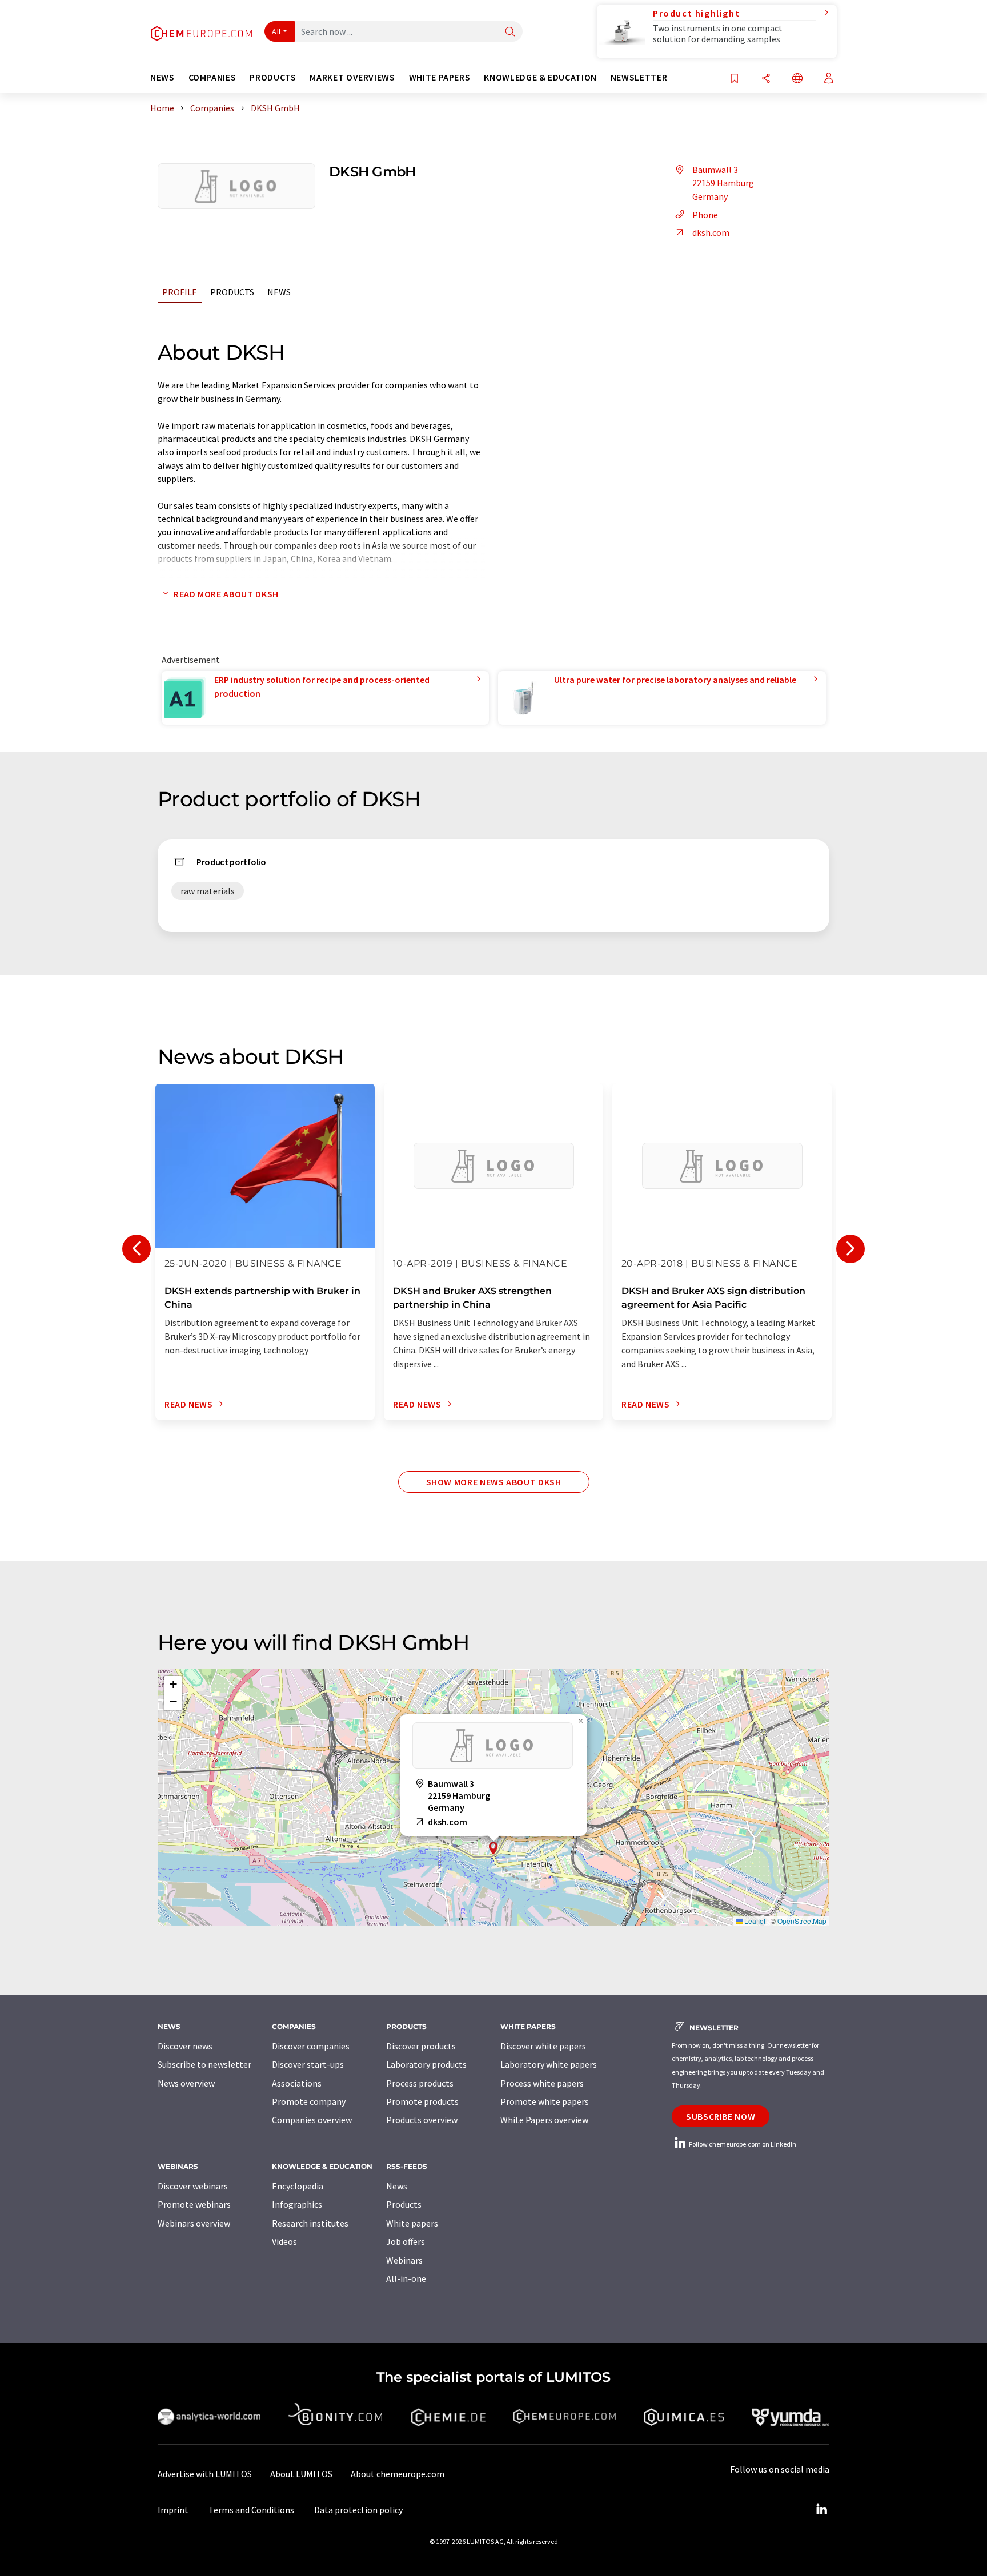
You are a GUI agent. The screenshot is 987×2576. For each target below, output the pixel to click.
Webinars (404, 2260)
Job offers (406, 2241)
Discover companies (311, 2046)
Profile (180, 292)
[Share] (766, 79)
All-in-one (406, 2278)
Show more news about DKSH (494, 1482)
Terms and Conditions (251, 2510)
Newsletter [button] (639, 77)
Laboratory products (426, 2064)
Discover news (185, 2046)
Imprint (173, 2510)
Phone (705, 215)
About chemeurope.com (398, 2474)
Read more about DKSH (226, 594)
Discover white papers (543, 2046)
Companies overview (312, 2120)
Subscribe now (721, 2116)
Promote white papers (545, 2101)
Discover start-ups (308, 2064)
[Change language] (797, 79)
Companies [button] (212, 77)
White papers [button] (440, 77)
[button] (493, 1848)
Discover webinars (193, 2186)
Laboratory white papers (549, 2064)
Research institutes (310, 2223)
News (279, 292)
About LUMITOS (301, 2474)
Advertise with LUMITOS (205, 2474)
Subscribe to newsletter (204, 2064)
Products (232, 292)
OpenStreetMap (802, 1921)
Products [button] (273, 77)
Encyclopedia (298, 2186)
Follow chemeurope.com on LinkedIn (742, 2144)
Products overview (422, 2120)
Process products (420, 2083)
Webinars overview (194, 2223)
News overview (186, 2083)
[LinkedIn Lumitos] (821, 2510)
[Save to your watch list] (735, 79)
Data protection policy (358, 2510)
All (276, 31)
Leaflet (754, 1921)
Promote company (309, 2101)
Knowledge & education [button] (540, 77)
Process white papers (542, 2083)
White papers (412, 2223)
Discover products (421, 2046)
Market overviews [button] (352, 77)
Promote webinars (194, 2204)
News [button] (163, 77)
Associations (297, 2083)
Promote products (422, 2101)
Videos (284, 2241)
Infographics (297, 2204)
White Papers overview (544, 2120)
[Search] (510, 32)
